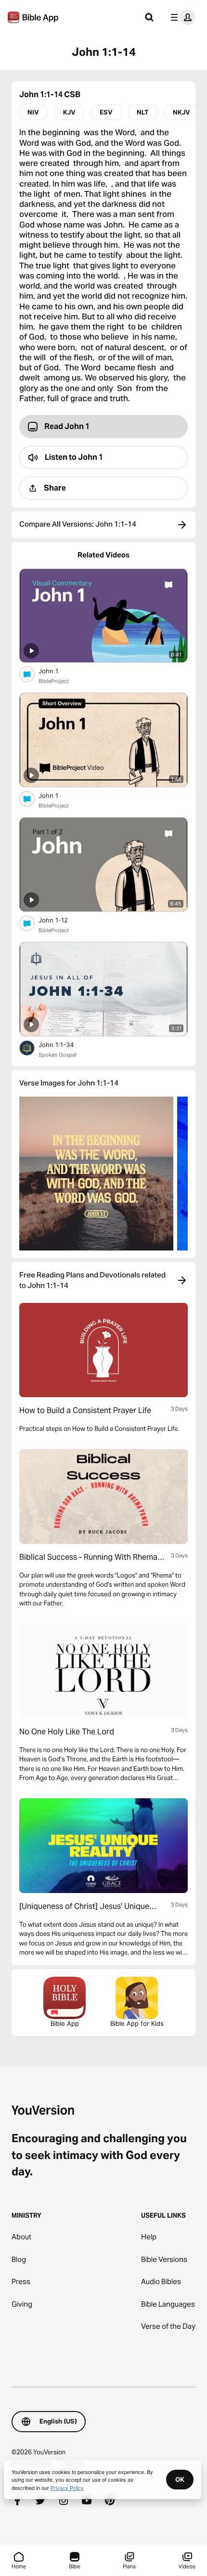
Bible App (65, 2023)
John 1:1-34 (64, 1044)
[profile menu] (181, 17)
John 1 (56, 671)
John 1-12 (62, 920)
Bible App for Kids (137, 2023)
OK (180, 2479)
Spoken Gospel (58, 1055)
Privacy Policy (67, 2488)
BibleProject (54, 681)
